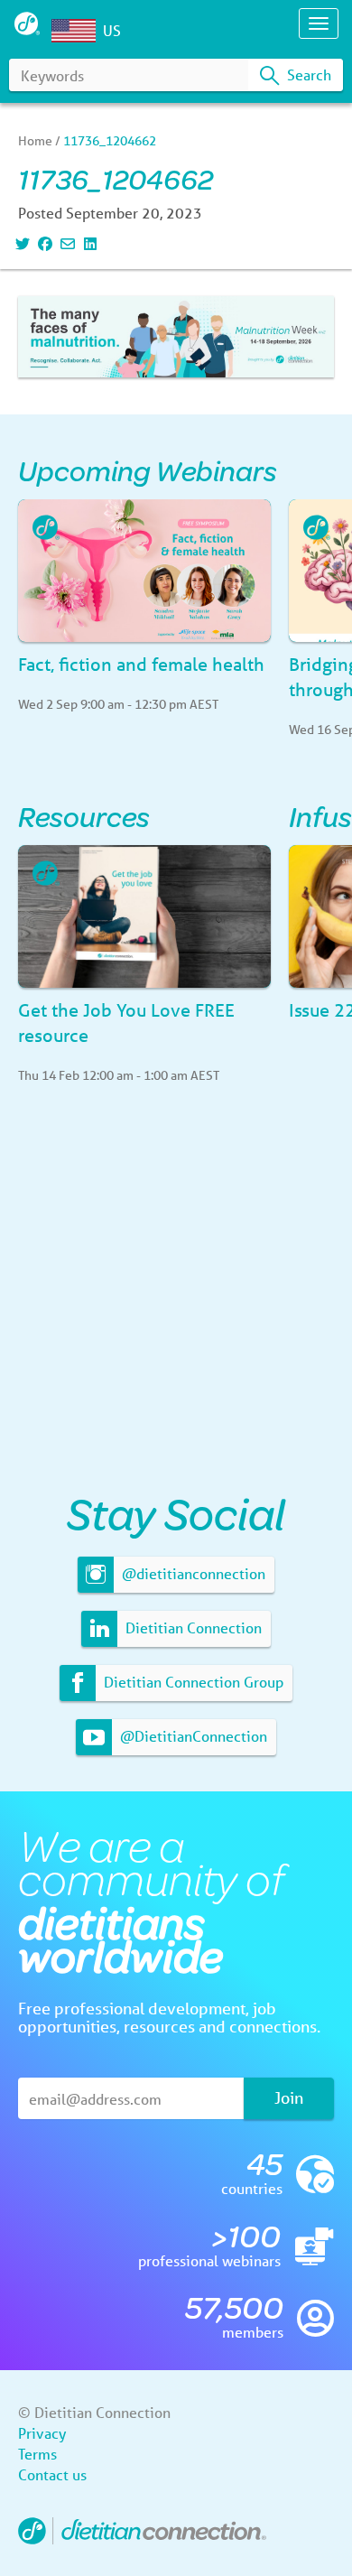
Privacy (42, 2433)
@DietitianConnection (192, 1736)
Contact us (52, 2474)
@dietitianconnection (192, 1573)
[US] (78, 31)
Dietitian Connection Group (192, 1682)
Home (35, 141)
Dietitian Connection (192, 1627)
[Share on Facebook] (43, 243)
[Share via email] (65, 243)
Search (307, 74)
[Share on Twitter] (20, 243)
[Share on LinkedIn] (88, 243)
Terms (37, 2454)
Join (289, 2097)
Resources (84, 816)
